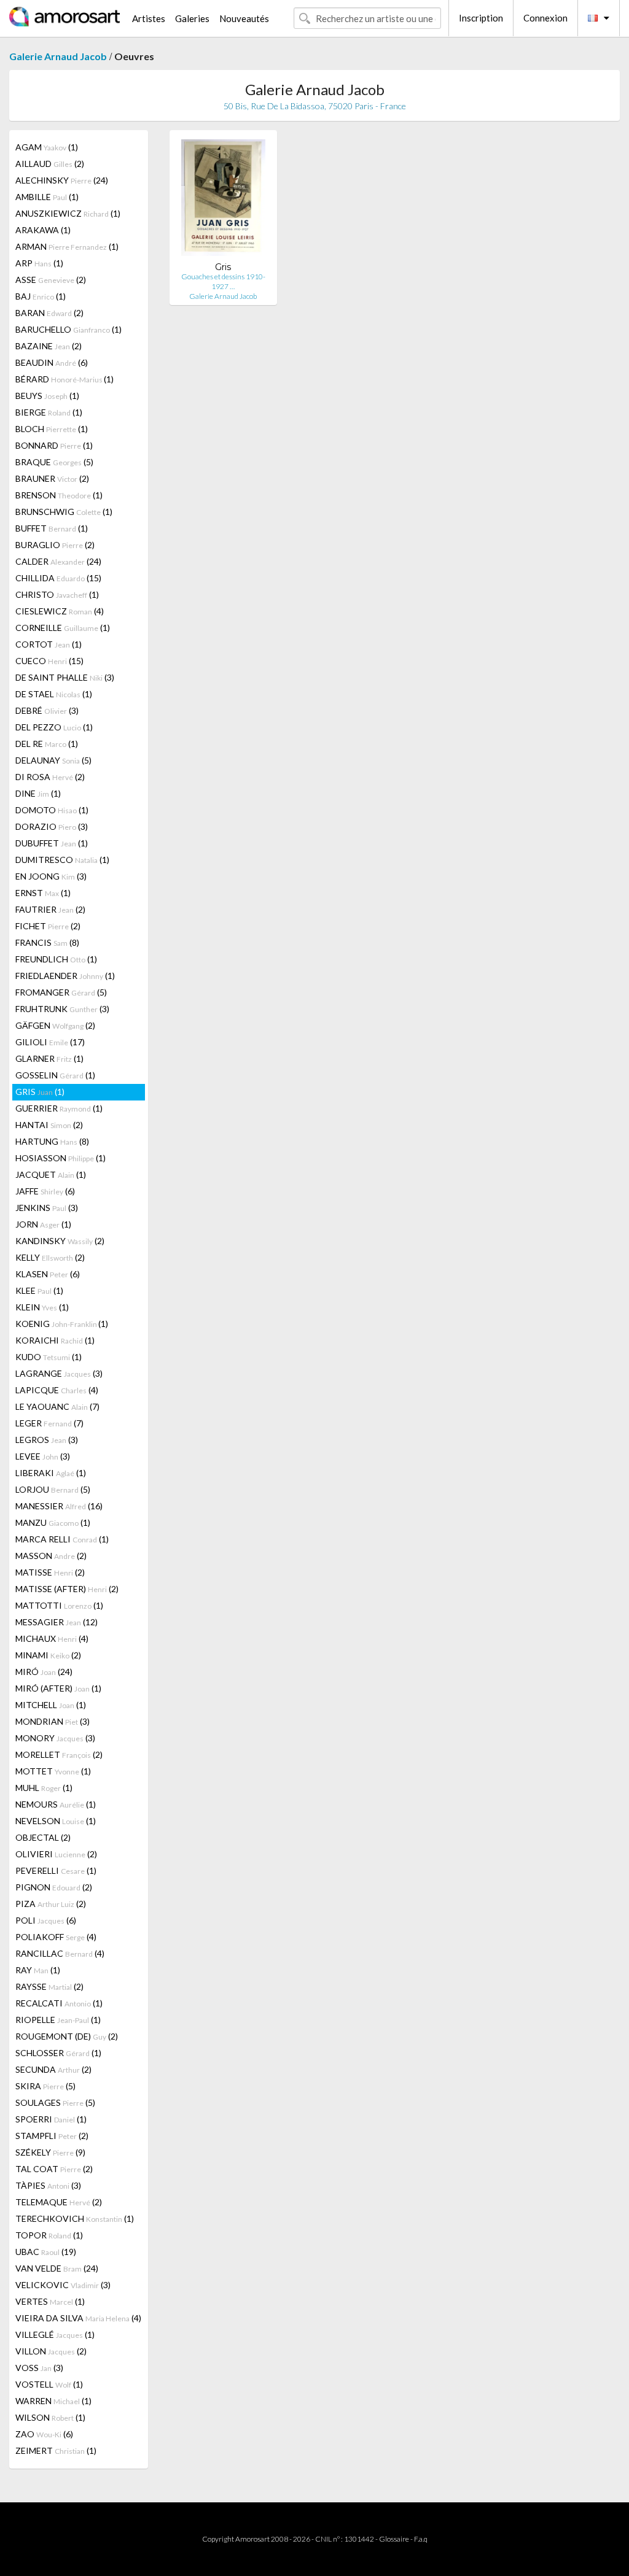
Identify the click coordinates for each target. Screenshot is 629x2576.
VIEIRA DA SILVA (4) (78, 2318)
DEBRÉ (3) (47, 710)
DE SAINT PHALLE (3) (65, 677)
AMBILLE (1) (47, 197)
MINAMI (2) (48, 1655)
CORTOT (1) (49, 644)
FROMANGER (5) (61, 992)
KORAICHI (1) (55, 1340)
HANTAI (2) (49, 1125)
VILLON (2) (51, 2351)
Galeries (192, 18)
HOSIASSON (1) (61, 1158)
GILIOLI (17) (50, 1042)
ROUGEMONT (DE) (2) (67, 2036)
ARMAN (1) (67, 246)
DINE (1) (38, 793)
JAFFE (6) (45, 1191)
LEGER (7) (49, 1423)
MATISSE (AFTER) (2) (67, 1589)
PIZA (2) (51, 1904)
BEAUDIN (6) (52, 362)
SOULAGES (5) (55, 2102)
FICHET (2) (48, 926)
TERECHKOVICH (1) (75, 2218)
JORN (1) (43, 1224)
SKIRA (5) (45, 2086)
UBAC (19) (46, 2252)
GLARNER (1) (49, 1058)
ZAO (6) (44, 2434)
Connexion (545, 18)
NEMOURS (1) (56, 1804)
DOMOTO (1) (52, 810)
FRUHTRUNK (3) (62, 1009)
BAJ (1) (41, 296)
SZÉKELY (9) (50, 2152)
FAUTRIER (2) (50, 909)
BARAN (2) (49, 313)
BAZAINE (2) (49, 346)
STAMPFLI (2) (52, 2136)
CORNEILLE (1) (63, 628)
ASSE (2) (51, 280)
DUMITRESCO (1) (62, 860)
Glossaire (394, 2539)
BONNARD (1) (54, 445)
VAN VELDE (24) (57, 2268)
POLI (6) (46, 1920)
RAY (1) (38, 1970)
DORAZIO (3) (52, 826)
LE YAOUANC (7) (57, 1406)
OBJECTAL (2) (43, 1837)
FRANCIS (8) (47, 942)
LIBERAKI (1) (51, 1473)
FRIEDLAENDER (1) (65, 976)
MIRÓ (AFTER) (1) (58, 1688)
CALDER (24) (58, 561)
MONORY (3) (55, 1738)
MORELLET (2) (59, 1754)
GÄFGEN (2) (55, 1025)
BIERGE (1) (49, 412)
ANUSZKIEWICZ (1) (68, 213)
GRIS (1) (40, 1092)
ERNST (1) (43, 893)
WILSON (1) (50, 2417)
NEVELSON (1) (56, 1821)
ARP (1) (39, 263)
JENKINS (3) (47, 1208)
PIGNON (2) (54, 1887)
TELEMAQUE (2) (59, 2202)
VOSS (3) (39, 2368)
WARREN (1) (53, 2401)
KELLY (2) (50, 1257)
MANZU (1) (53, 1522)
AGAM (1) (47, 147)
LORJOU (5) (53, 1489)
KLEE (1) (39, 1290)
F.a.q (421, 2539)
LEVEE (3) (43, 1456)
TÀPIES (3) (48, 2185)
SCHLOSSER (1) (58, 2053)
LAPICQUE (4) (57, 1390)
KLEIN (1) (42, 1307)
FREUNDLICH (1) (56, 959)
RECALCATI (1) (59, 2003)
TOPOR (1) (49, 2235)
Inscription (481, 18)
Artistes (149, 18)
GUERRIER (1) (59, 1108)
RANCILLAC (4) (60, 1953)
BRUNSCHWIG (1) (64, 512)
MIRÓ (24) (44, 1672)
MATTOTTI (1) (59, 1605)
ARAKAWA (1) (43, 230)
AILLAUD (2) (50, 164)
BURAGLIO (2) (55, 545)
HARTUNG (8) (52, 1141)
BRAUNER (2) (52, 478)
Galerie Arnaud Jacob (58, 56)
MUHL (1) (44, 1788)
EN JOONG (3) (51, 876)
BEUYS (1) (47, 396)
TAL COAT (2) (54, 2169)
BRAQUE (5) (54, 462)
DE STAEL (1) (54, 694)
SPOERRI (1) (51, 2119)
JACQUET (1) (51, 1174)
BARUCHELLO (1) (68, 329)
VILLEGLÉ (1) (55, 2334)
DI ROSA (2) (50, 777)
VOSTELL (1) (49, 2384)
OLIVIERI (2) (56, 1854)
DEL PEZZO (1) (54, 727)
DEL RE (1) (47, 744)
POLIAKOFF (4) (56, 1937)
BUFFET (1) (52, 528)
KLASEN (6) (48, 1274)
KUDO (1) (49, 1357)
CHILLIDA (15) (58, 578)
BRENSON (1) (59, 495)
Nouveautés (244, 18)
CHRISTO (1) (57, 594)
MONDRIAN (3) (53, 1721)
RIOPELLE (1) (58, 2020)
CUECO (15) (49, 661)
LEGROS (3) (47, 1440)
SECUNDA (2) (53, 2069)
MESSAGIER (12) (57, 1622)
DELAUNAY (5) (53, 760)
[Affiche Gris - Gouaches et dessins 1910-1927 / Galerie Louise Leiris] (223, 200)
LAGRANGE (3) (59, 1373)
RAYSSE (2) (49, 1986)
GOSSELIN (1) (55, 1075)
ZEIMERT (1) (56, 2450)
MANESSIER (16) (59, 1506)
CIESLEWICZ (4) (60, 611)
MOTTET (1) (53, 1771)
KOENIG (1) (62, 1324)
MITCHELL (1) (51, 1705)
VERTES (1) (50, 2301)
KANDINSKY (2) (60, 1241)
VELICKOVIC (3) (63, 2285)
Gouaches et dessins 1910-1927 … (223, 281)
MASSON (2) (51, 1556)
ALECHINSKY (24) (62, 180)
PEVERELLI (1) (56, 1870)
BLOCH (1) (52, 429)
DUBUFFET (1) (52, 843)
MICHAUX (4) (52, 1638)
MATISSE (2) (50, 1572)
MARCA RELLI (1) (62, 1539)
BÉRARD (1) (64, 379)
